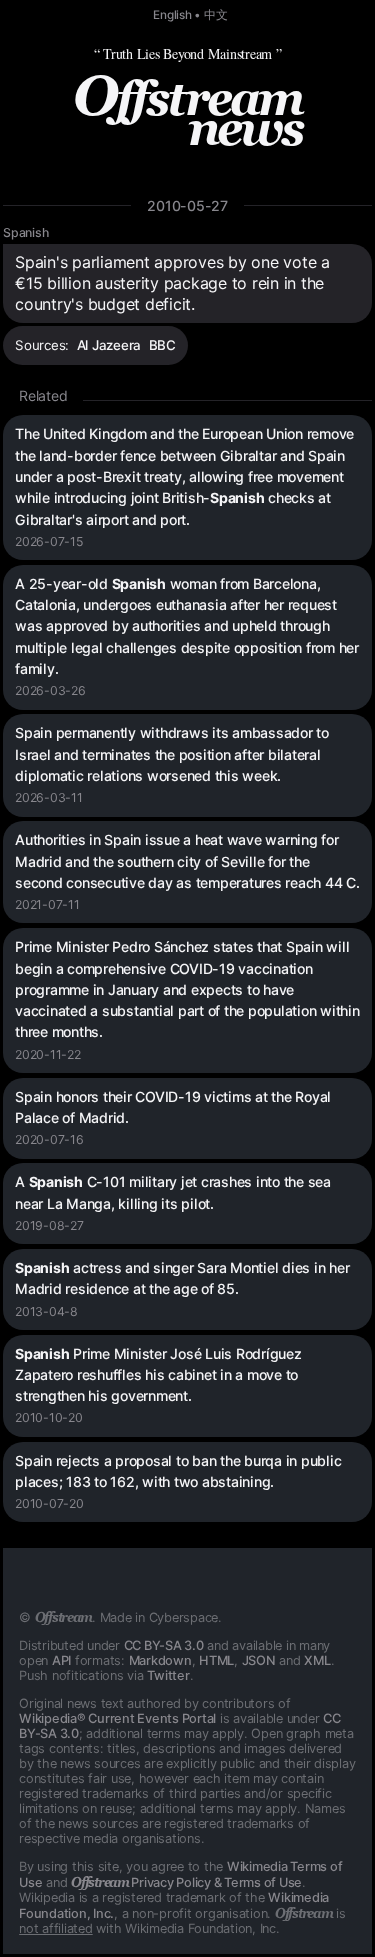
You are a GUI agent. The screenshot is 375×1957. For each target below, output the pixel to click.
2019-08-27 (49, 1225)
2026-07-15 (49, 541)
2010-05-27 (187, 205)
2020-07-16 (49, 1139)
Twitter (168, 1675)
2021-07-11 (47, 904)
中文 (216, 15)
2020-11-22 (48, 1054)
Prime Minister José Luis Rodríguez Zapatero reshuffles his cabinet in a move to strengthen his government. (158, 1375)
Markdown (160, 1660)
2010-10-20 (49, 1417)
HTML (216, 1660)
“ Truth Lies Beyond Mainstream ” (188, 53)
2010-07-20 (49, 1503)
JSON (259, 1660)
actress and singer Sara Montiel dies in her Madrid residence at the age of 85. (182, 1278)
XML (317, 1660)
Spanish (25, 232)
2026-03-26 (50, 690)
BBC (162, 345)
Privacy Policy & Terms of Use (186, 1882)
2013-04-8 (46, 1311)
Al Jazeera (109, 345)
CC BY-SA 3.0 (164, 1645)
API (61, 1660)
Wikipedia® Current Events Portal (117, 1718)
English (172, 15)
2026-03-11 (49, 797)
